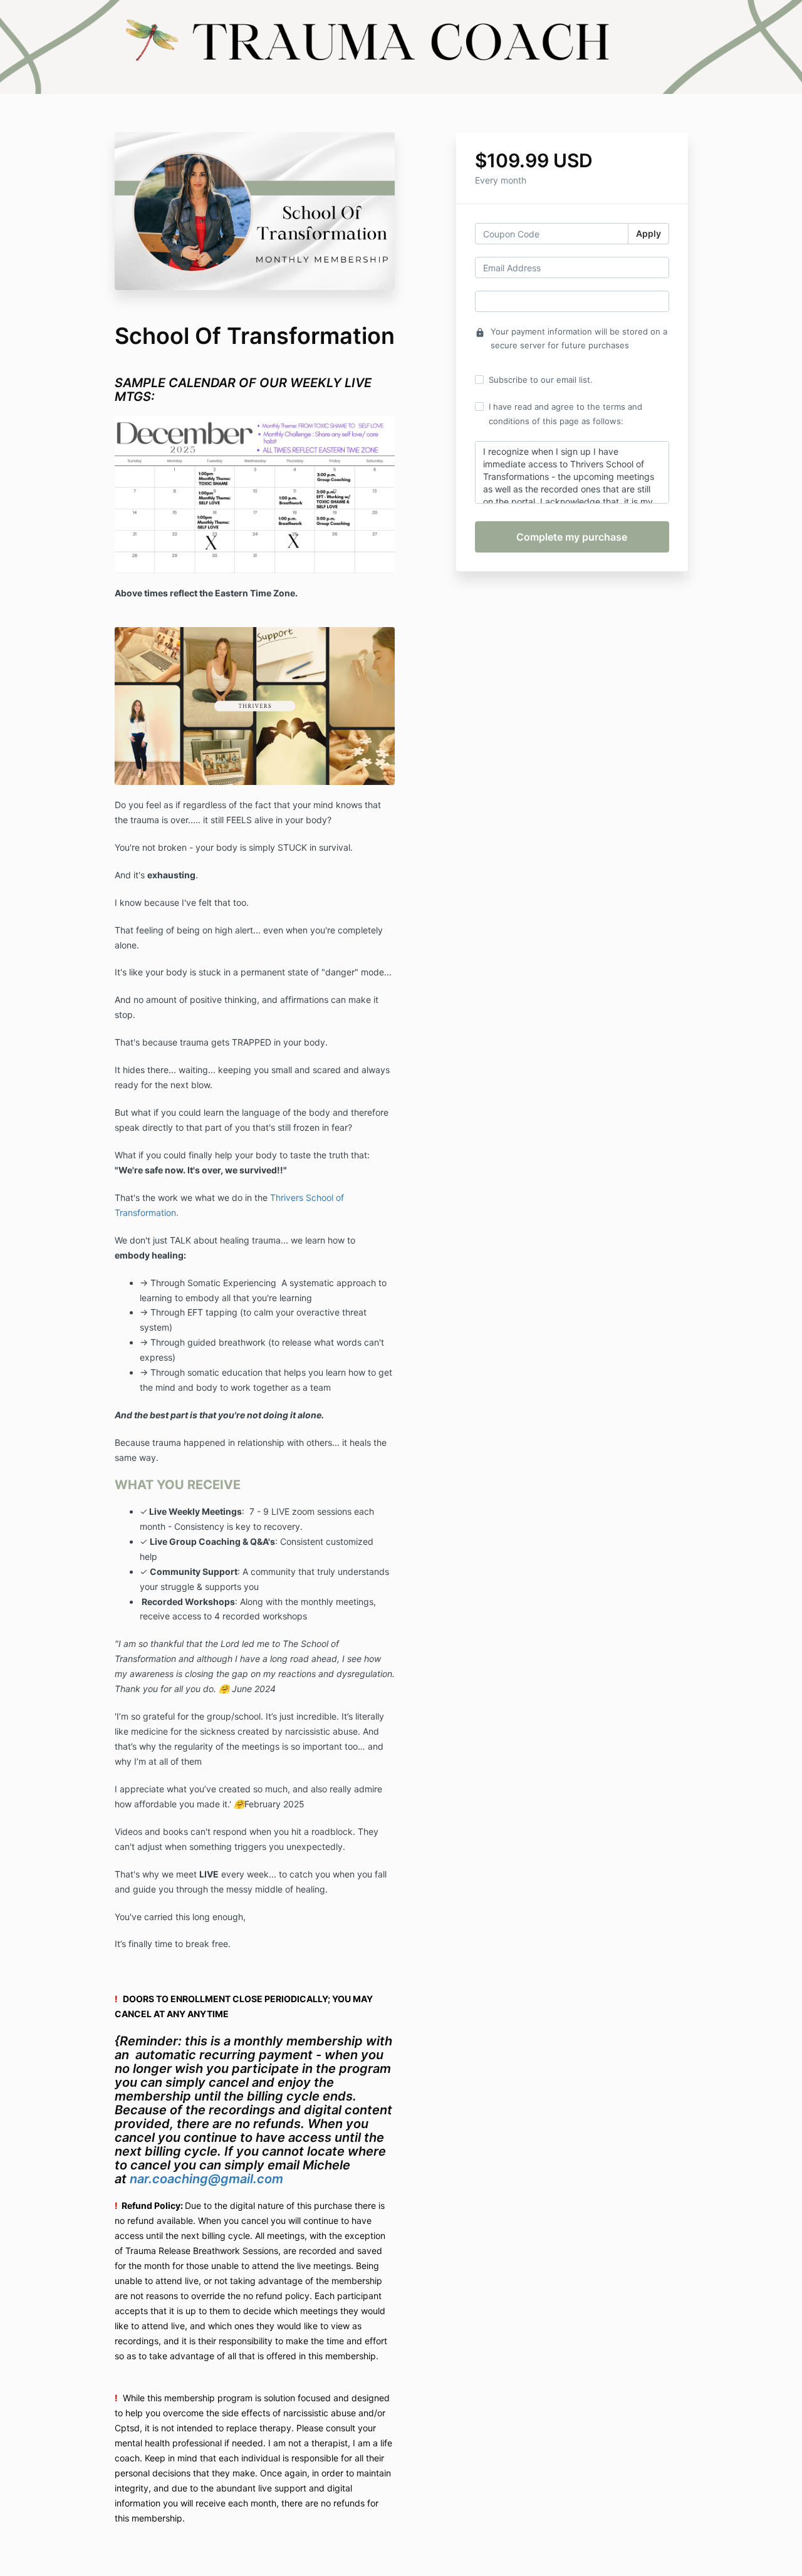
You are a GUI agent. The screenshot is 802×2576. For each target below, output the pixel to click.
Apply (648, 233)
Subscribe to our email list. (541, 380)
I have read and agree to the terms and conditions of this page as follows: (565, 413)
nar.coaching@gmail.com (208, 2179)
